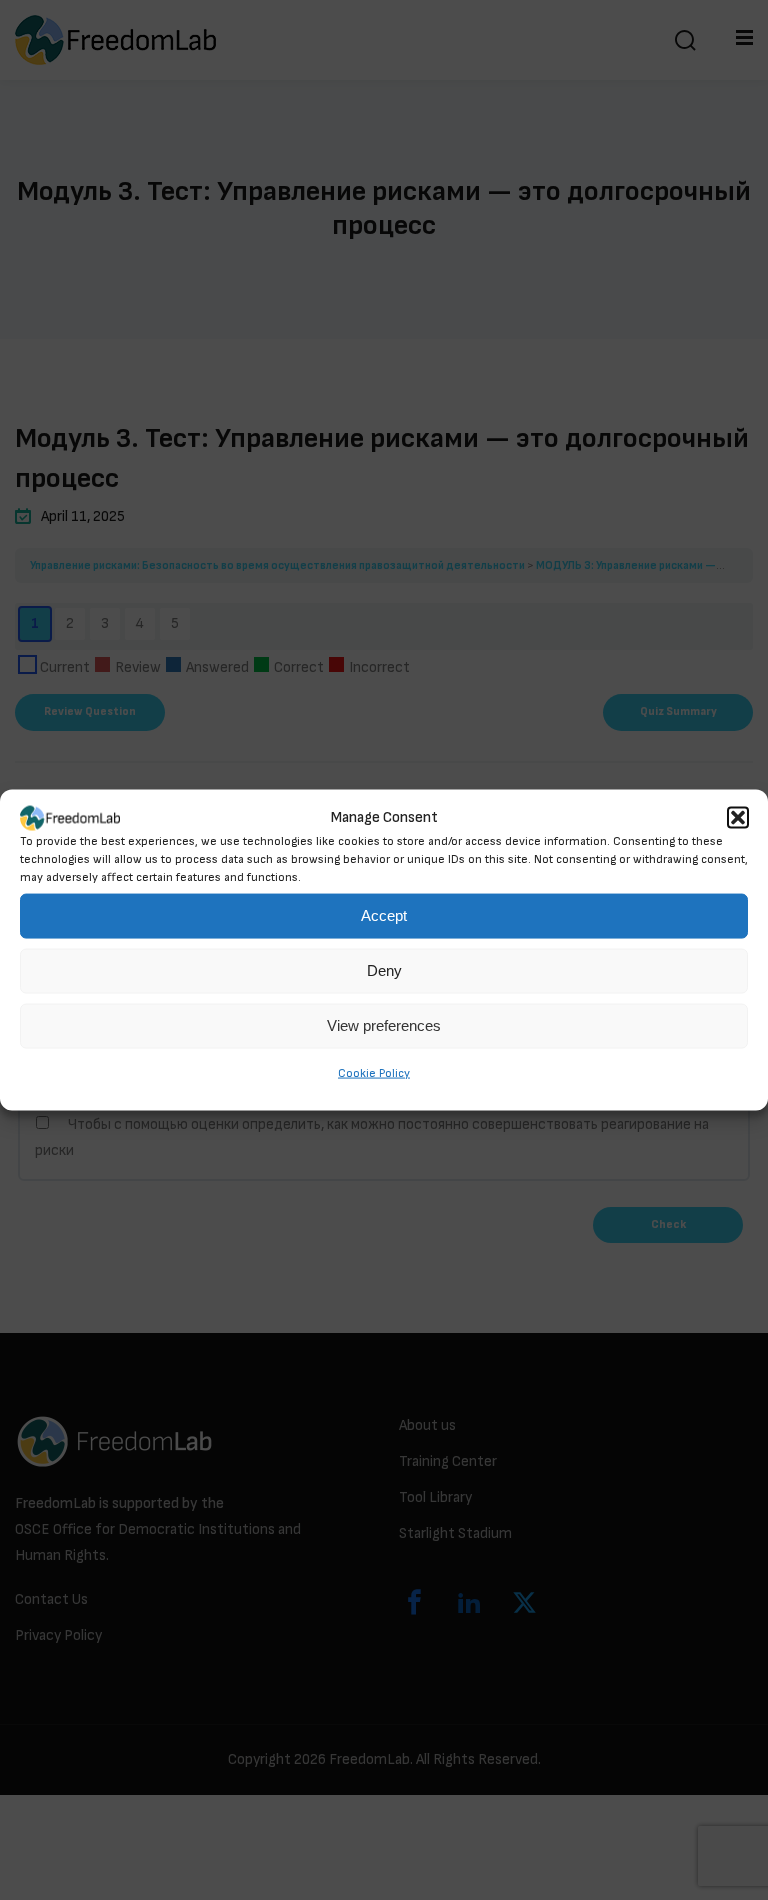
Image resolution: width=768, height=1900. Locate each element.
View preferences (384, 1025)
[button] (738, 818)
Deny (384, 970)
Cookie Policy (374, 1073)
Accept (384, 915)
